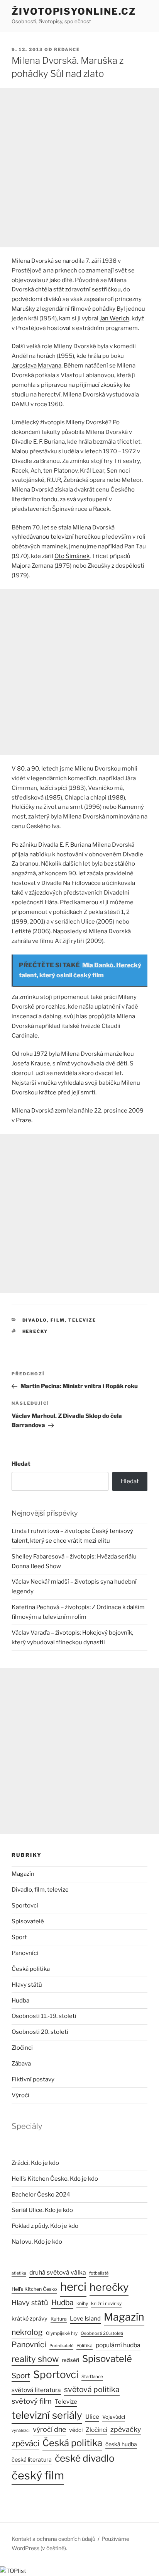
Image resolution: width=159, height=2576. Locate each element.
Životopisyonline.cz (74, 11)
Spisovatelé (28, 1921)
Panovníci (25, 1953)
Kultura (59, 2319)
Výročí (20, 2095)
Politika (85, 2345)
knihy (82, 2303)
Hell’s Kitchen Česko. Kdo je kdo (55, 2179)
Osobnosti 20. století (40, 2032)
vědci (76, 2430)
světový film (32, 2401)
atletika (19, 2273)
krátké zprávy (30, 2319)
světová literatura (36, 2390)
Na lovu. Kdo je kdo (37, 2242)
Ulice (92, 2417)
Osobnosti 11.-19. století (44, 2016)
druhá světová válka (58, 2272)
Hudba (20, 2001)
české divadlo (85, 2458)
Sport (19, 1937)
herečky (35, 1331)
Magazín (23, 1874)
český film (38, 2475)
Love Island (85, 2319)
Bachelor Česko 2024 (41, 2195)
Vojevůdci (114, 2417)
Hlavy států (27, 1985)
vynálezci (21, 2431)
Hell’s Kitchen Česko (34, 2289)
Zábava (21, 2064)
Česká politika (31, 1969)
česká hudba (121, 2444)
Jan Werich (114, 318)
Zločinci (22, 2048)
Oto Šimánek (72, 556)
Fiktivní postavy (33, 2079)
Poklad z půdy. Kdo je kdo (45, 2226)
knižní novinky (106, 2304)
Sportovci (25, 1906)
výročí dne (49, 2429)
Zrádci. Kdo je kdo (35, 2163)
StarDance (92, 2377)
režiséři (70, 2360)
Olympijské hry (62, 2333)
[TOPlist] (13, 2571)
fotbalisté (99, 2273)
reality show (35, 2359)
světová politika (92, 2389)
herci (73, 2287)
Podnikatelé (61, 2346)
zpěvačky (126, 2429)
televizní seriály (47, 2415)
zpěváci (25, 2443)
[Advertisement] (79, 168)
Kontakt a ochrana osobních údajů (53, 2539)
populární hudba (118, 2345)
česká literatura (32, 2460)
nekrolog (27, 2332)
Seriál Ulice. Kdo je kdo (42, 2210)
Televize (66, 2402)
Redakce (67, 49)
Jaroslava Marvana (36, 366)
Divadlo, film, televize (59, 1320)
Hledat (21, 1464)
